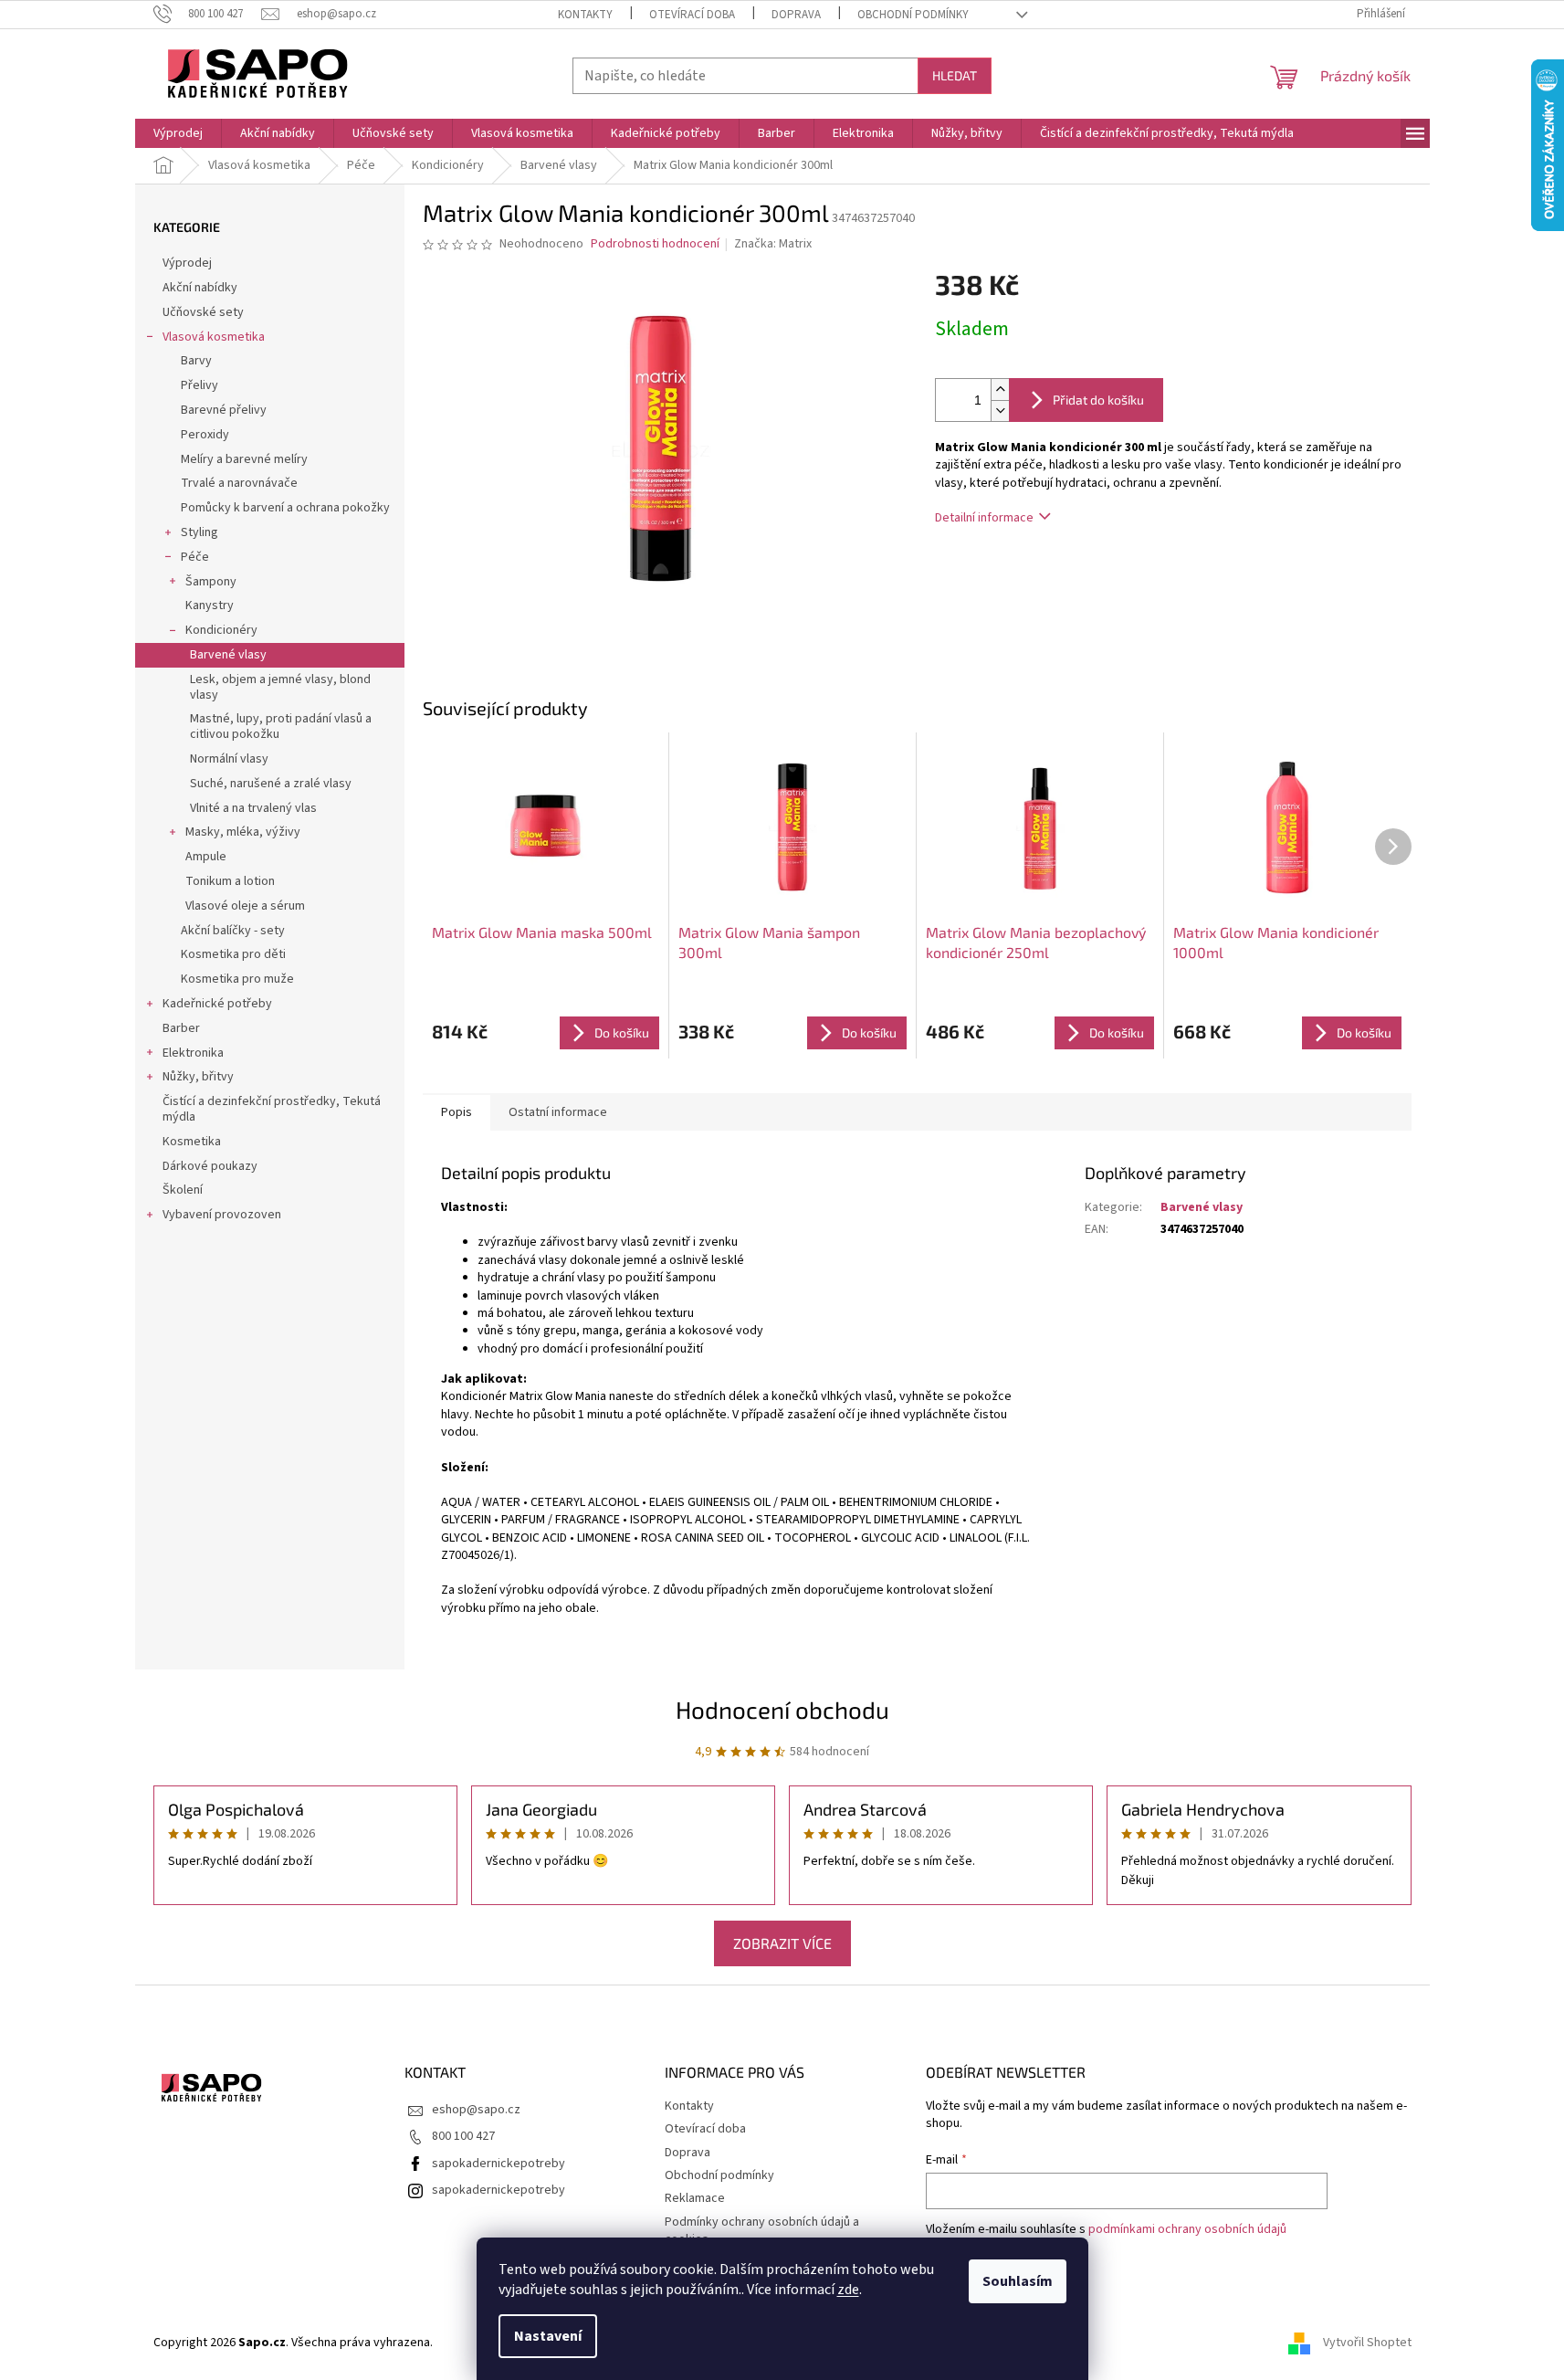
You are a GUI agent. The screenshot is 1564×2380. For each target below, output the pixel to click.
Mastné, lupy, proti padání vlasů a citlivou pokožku (281, 727)
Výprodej (187, 263)
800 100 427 (463, 2136)
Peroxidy (205, 435)
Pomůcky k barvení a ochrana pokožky (285, 508)
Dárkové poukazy (210, 1166)
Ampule (206, 857)
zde (848, 2290)
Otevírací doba (692, 15)
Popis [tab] (457, 1112)
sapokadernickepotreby (499, 2164)
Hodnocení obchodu (782, 1709)
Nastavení (548, 2336)
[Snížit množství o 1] (1000, 411)
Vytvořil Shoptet (1367, 2343)
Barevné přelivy (224, 410)
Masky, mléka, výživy (243, 832)
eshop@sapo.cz (476, 2110)
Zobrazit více (782, 1943)
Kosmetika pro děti (233, 954)
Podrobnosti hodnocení (655, 244)
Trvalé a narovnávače (239, 483)
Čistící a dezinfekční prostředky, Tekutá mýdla (272, 1109)
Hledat (955, 75)
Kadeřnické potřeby (217, 1004)
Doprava (796, 15)
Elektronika (193, 1053)
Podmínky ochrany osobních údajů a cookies (762, 2231)
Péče (195, 557)
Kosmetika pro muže (237, 979)
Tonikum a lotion (230, 881)
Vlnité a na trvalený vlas (253, 808)
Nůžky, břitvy (198, 1077)
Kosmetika (192, 1142)
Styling (199, 532)
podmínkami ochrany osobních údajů (1187, 2229)
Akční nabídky (200, 288)
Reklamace (695, 2198)
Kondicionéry (221, 630)
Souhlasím (1018, 2281)
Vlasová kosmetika (214, 337)
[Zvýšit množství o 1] (1000, 390)
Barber (181, 1028)
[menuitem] (178, 133)
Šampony (211, 582)
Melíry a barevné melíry (244, 459)
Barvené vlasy (228, 655)
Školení (183, 1190)
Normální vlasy (229, 759)
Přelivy (199, 385)
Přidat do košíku (1098, 400)
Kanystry (210, 606)
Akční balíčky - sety (233, 931)
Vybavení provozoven (222, 1215)
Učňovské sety (203, 312)
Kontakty (585, 15)
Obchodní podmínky (913, 15)
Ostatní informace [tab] (558, 1112)
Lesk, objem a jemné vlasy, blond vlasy (280, 687)
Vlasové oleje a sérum (245, 906)
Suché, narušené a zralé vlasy (271, 784)
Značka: (773, 244)
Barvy (196, 361)
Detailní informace (984, 518)
